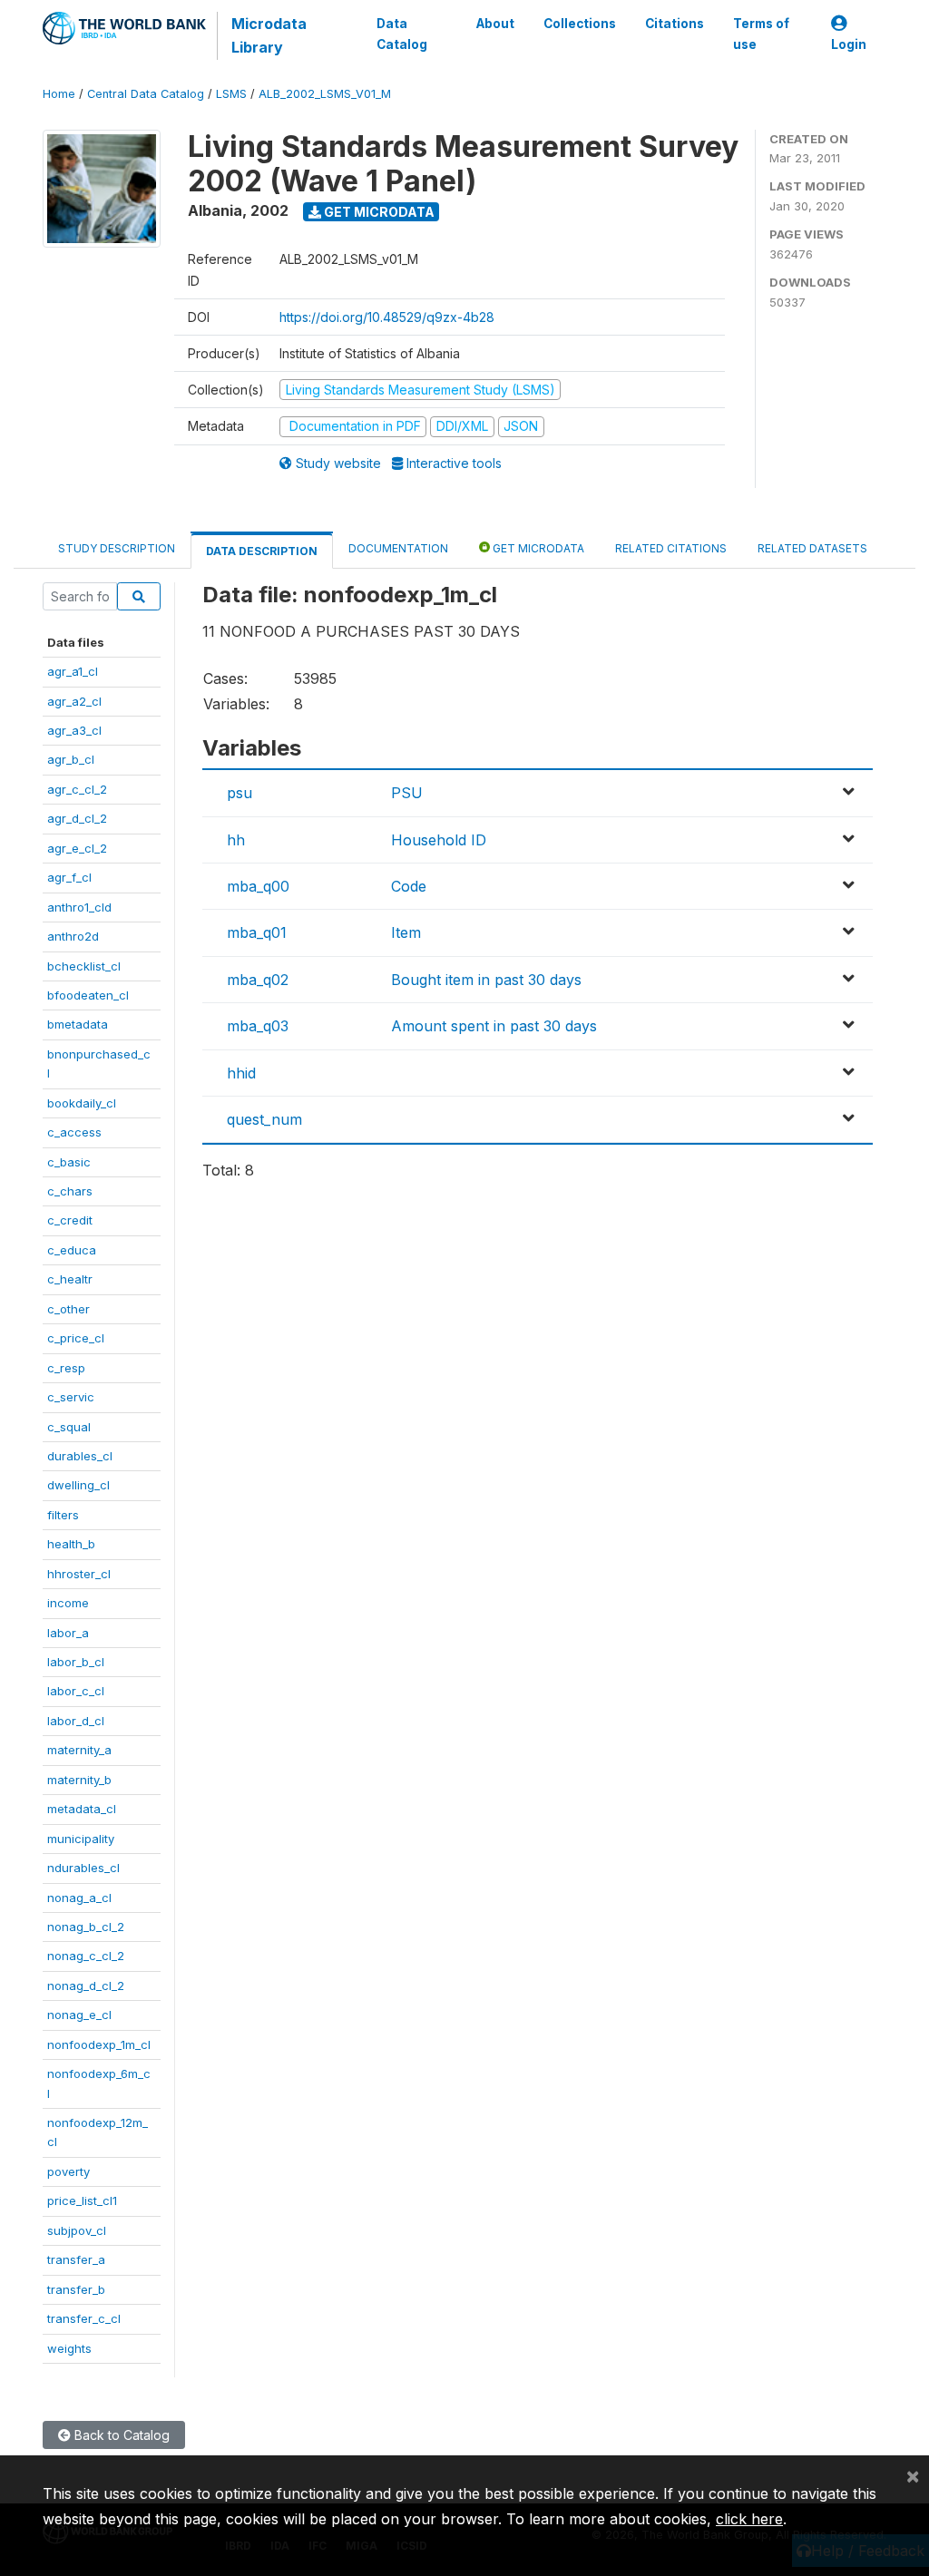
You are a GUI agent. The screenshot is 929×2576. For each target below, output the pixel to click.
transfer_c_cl (84, 2318)
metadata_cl (82, 1809)
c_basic (69, 1162)
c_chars (70, 1191)
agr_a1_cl (73, 671)
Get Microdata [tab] (537, 548)
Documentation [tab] (398, 548)
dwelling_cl (78, 1485)
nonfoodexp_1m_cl (99, 2044)
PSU (407, 793)
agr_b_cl (71, 759)
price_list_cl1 (82, 2200)
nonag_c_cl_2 (86, 1956)
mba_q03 (258, 1026)
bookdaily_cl (82, 1103)
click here (749, 2519)
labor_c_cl (76, 1691)
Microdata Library (269, 35)
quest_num (264, 1119)
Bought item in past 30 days (486, 980)
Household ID (439, 840)
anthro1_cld (79, 907)
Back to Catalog (120, 2435)
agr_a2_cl (74, 701)
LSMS (231, 94)
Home (59, 94)
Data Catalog (402, 34)
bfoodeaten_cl (88, 995)
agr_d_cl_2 (77, 818)
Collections (580, 24)
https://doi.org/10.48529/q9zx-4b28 (387, 317)
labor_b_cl (76, 1662)
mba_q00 (258, 886)
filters (63, 1515)
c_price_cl (76, 1338)
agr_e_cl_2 (77, 848)
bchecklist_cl (84, 966)
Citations (675, 24)
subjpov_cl (77, 2230)
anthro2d (73, 936)
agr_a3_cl (74, 730)
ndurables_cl (83, 1868)
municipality (81, 1839)
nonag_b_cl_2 (86, 1927)
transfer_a (76, 2259)
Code (409, 886)
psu (240, 793)
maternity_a (79, 1750)
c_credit (70, 1220)
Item (406, 932)
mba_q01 (257, 932)
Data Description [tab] (262, 551)
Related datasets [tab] (812, 548)
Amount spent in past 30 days (494, 1026)
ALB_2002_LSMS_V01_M (325, 94)
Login (849, 44)
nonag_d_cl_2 (86, 1986)
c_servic (71, 1397)
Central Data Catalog (146, 94)
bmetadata (78, 1024)
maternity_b (79, 1780)
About (495, 24)
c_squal (69, 1427)
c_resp (66, 1368)
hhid (241, 1073)
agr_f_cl (69, 877)
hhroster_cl (79, 1574)
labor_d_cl (76, 1721)
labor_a (68, 1633)
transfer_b (76, 2289)
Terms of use (761, 34)
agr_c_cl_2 (77, 789)
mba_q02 (258, 980)
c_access (74, 1132)
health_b (71, 1544)
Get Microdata (378, 212)
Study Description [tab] (117, 548)
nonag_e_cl (79, 2015)
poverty (68, 2171)
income (68, 1603)
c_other (68, 1309)
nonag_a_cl (79, 1898)
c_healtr (70, 1279)
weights (69, 2348)
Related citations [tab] (671, 548)
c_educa (72, 1250)
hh (236, 840)
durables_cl (80, 1456)
